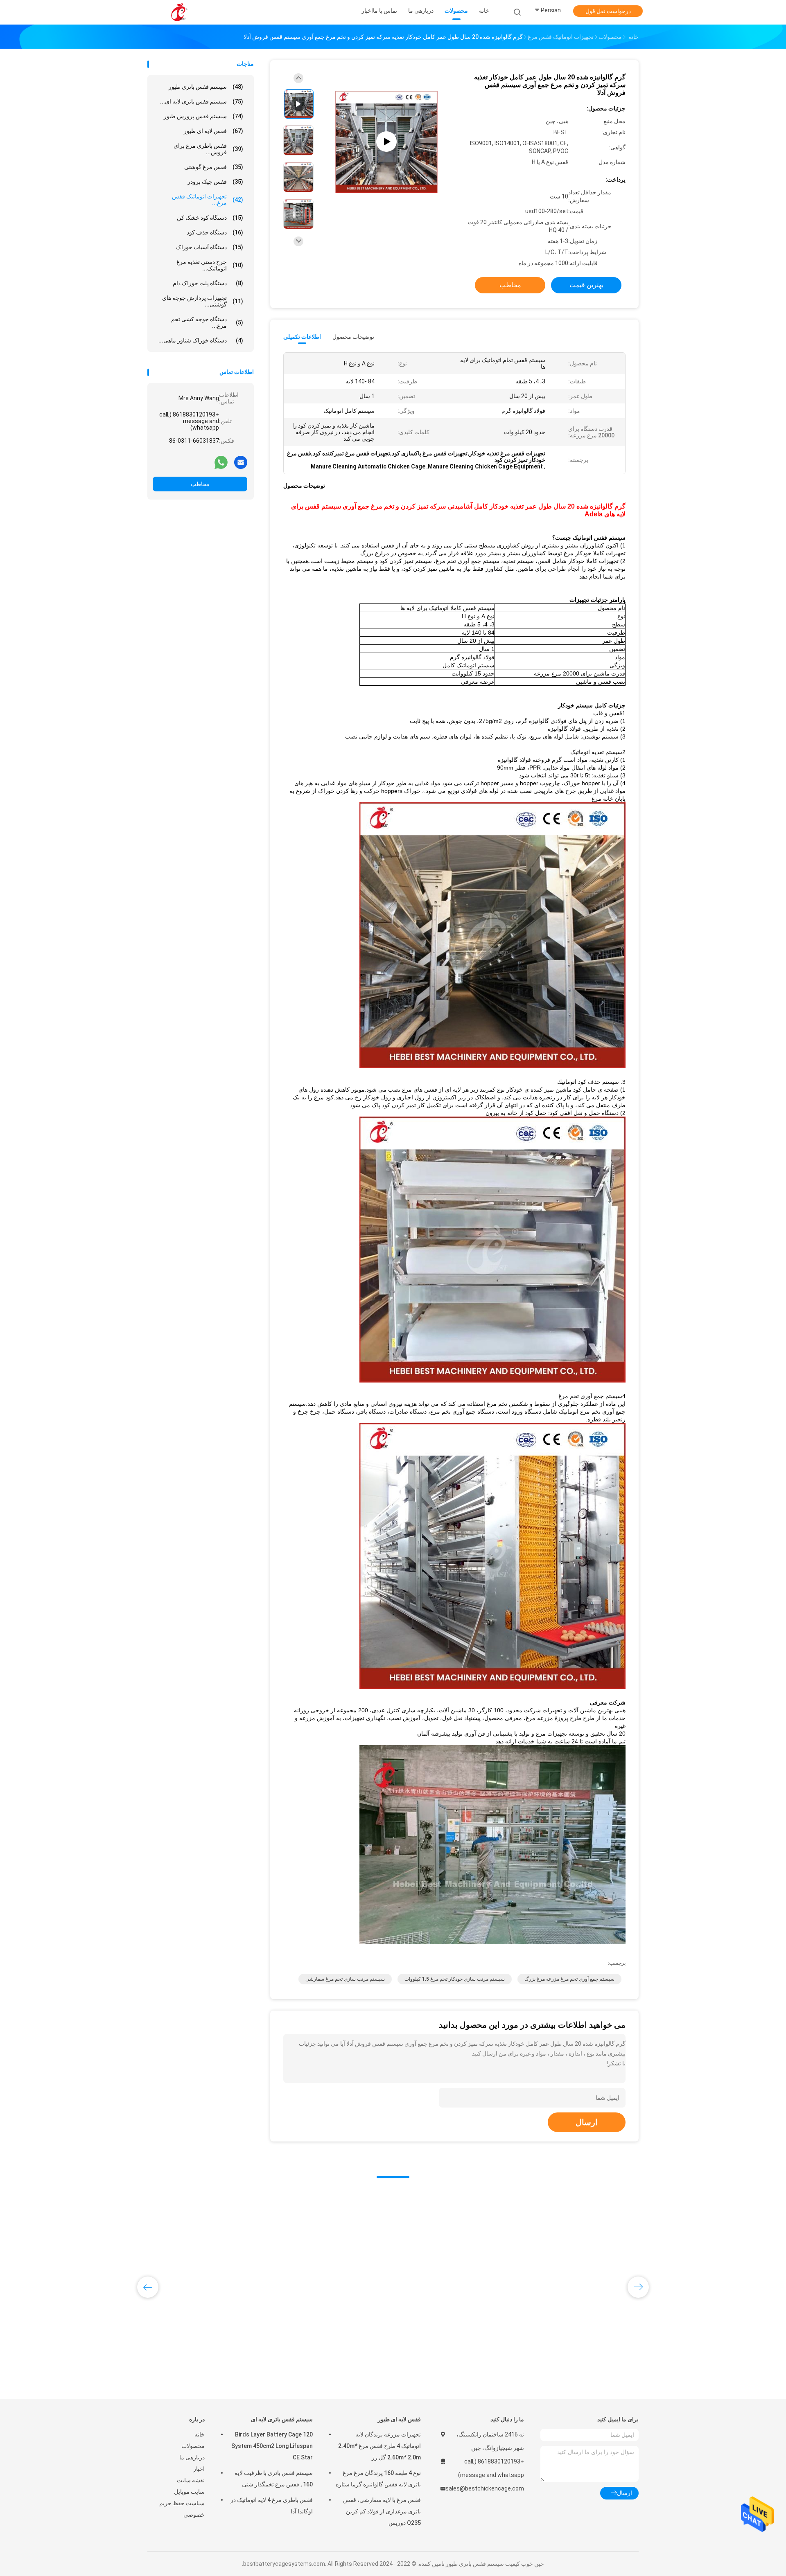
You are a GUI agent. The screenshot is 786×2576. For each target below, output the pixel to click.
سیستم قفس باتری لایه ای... (202, 101)
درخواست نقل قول (608, 11)
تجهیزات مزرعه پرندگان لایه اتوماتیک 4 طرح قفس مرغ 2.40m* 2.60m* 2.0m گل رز (379, 2446)
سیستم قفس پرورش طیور (203, 116)
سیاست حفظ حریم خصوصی (182, 2509)
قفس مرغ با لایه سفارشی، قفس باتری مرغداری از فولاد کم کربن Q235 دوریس (382, 2511)
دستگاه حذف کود (215, 232)
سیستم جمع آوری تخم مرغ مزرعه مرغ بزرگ (569, 1979)
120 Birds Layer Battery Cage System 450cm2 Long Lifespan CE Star (272, 2446)
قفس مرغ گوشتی (214, 167)
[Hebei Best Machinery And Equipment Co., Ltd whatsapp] (221, 462)
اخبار (199, 2469)
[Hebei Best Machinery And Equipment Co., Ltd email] (241, 462)
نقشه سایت (191, 2480)
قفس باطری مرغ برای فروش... (208, 149)
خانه (200, 2434)
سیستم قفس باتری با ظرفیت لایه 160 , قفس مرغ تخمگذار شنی (274, 2479)
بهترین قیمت (586, 285)
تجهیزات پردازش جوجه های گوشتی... (203, 301)
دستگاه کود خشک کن (210, 218)
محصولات (193, 2446)
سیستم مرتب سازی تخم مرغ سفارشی (345, 1979)
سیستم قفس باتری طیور (206, 87)
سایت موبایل (189, 2492)
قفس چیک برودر (215, 182)
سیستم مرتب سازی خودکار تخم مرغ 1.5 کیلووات (455, 1979)
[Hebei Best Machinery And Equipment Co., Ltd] (179, 12)
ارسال (587, 2122)
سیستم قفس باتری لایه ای (282, 2419)
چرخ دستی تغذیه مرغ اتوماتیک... (210, 265)
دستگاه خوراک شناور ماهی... (201, 340)
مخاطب (200, 484)
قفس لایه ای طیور (213, 131)
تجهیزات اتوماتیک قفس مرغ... (208, 200)
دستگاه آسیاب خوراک (210, 247)
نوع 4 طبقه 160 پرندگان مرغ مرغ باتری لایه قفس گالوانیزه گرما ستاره (378, 2479)
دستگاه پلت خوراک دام (208, 283)
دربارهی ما (192, 2457)
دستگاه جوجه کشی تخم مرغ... (207, 322)
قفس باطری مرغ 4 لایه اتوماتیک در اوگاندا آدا (272, 2506)
